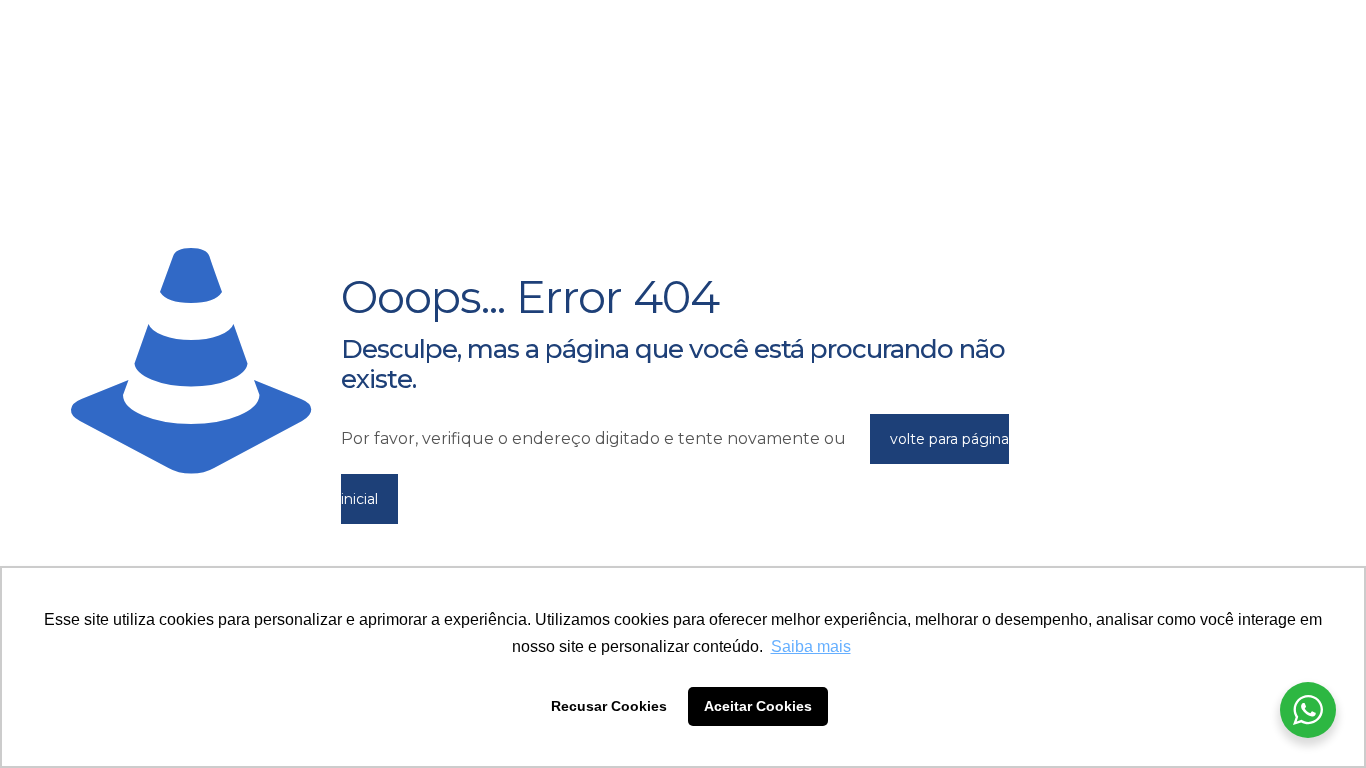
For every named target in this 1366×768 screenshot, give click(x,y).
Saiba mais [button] (811, 646)
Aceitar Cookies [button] (758, 706)
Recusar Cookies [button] (609, 706)
